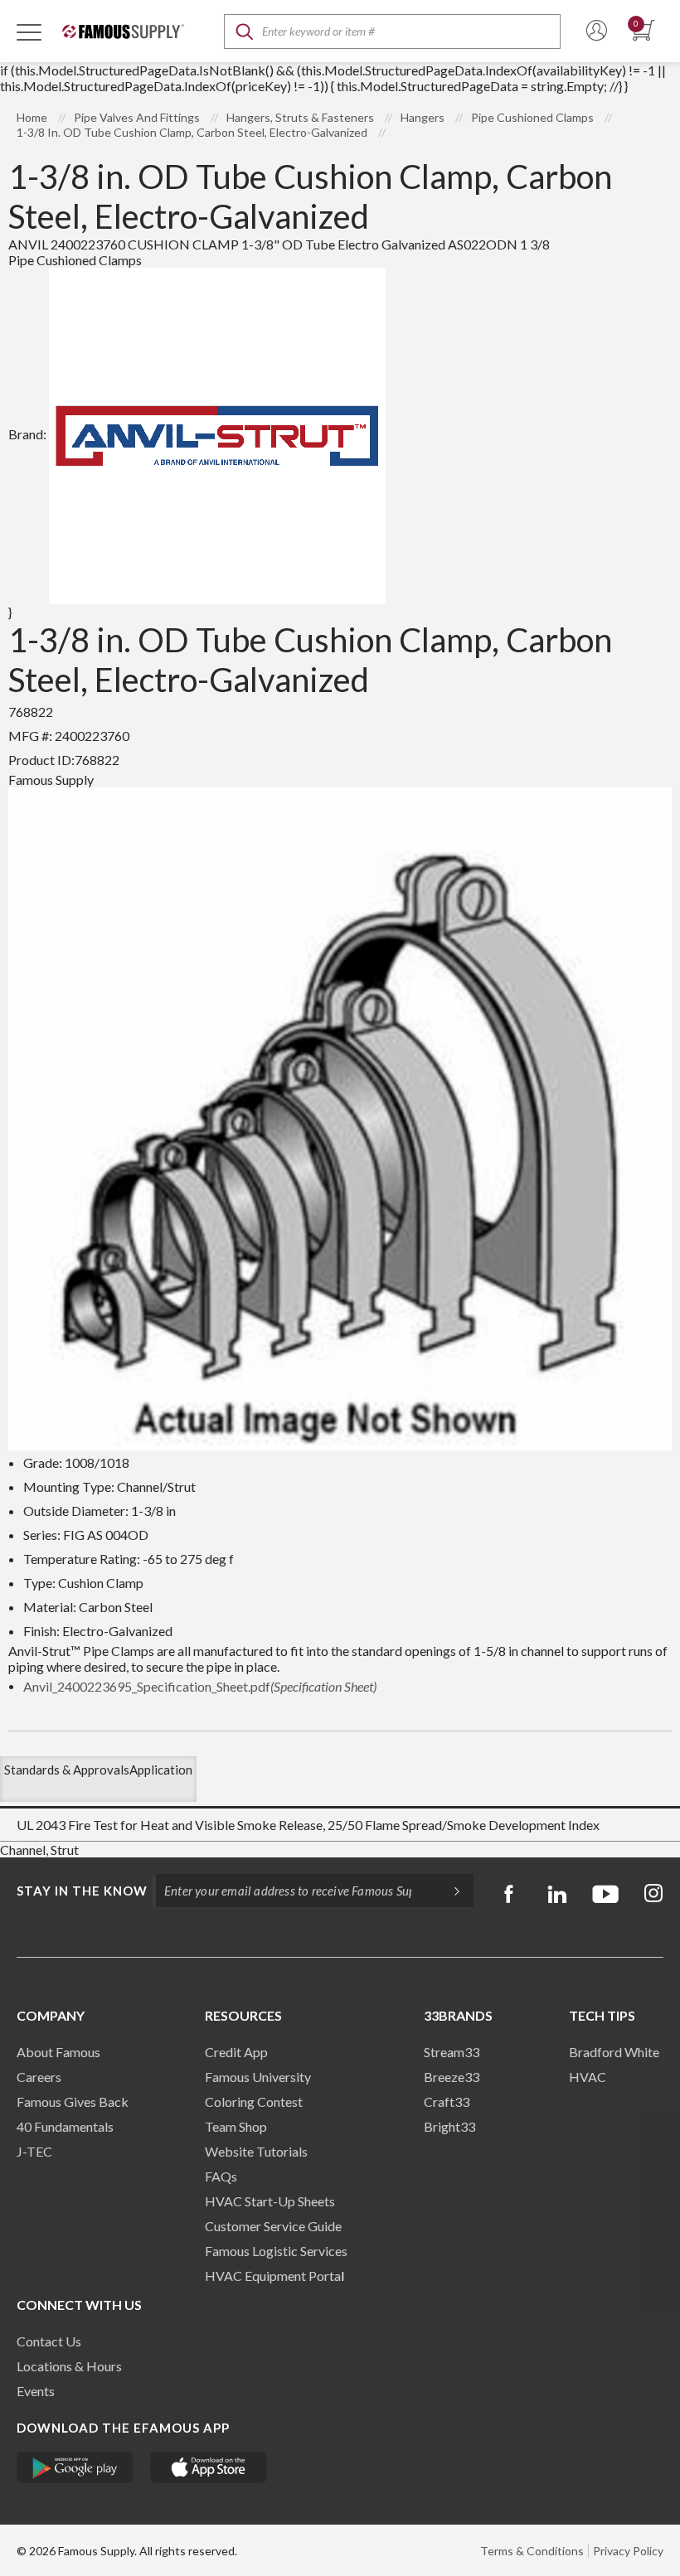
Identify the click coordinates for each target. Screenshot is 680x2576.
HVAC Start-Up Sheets (270, 2201)
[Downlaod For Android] (75, 2467)
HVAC (588, 2077)
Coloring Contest (254, 2101)
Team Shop (236, 2126)
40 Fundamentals (65, 2126)
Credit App (236, 2052)
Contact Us (49, 2341)
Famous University (258, 2077)
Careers (39, 2077)
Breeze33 (452, 2077)
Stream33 (452, 2052)
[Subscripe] (449, 1891)
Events (36, 2391)
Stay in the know (82, 1891)
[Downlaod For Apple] (209, 2467)
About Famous (58, 2052)
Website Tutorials (256, 2151)
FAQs (221, 2176)
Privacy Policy (628, 2551)
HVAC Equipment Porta (273, 2276)
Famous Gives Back (73, 2101)
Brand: (27, 434)
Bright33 (449, 2126)
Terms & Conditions (532, 2551)
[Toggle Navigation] (29, 31)
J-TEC (34, 2151)
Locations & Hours (69, 2366)
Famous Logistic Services (276, 2251)
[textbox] (392, 31)
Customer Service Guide (273, 2226)
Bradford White (614, 2052)
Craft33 (447, 2101)
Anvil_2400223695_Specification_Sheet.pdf (200, 1686)
